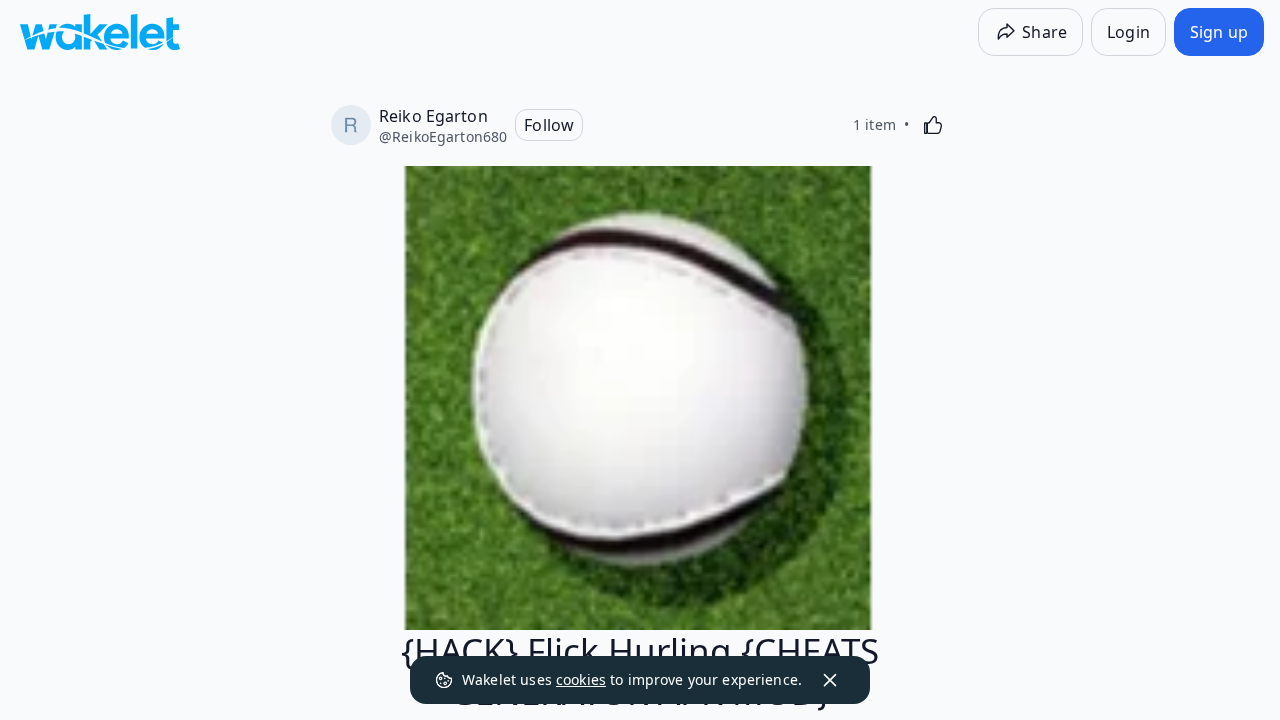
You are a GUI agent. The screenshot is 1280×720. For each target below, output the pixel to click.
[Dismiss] (830, 680)
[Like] (933, 125)
